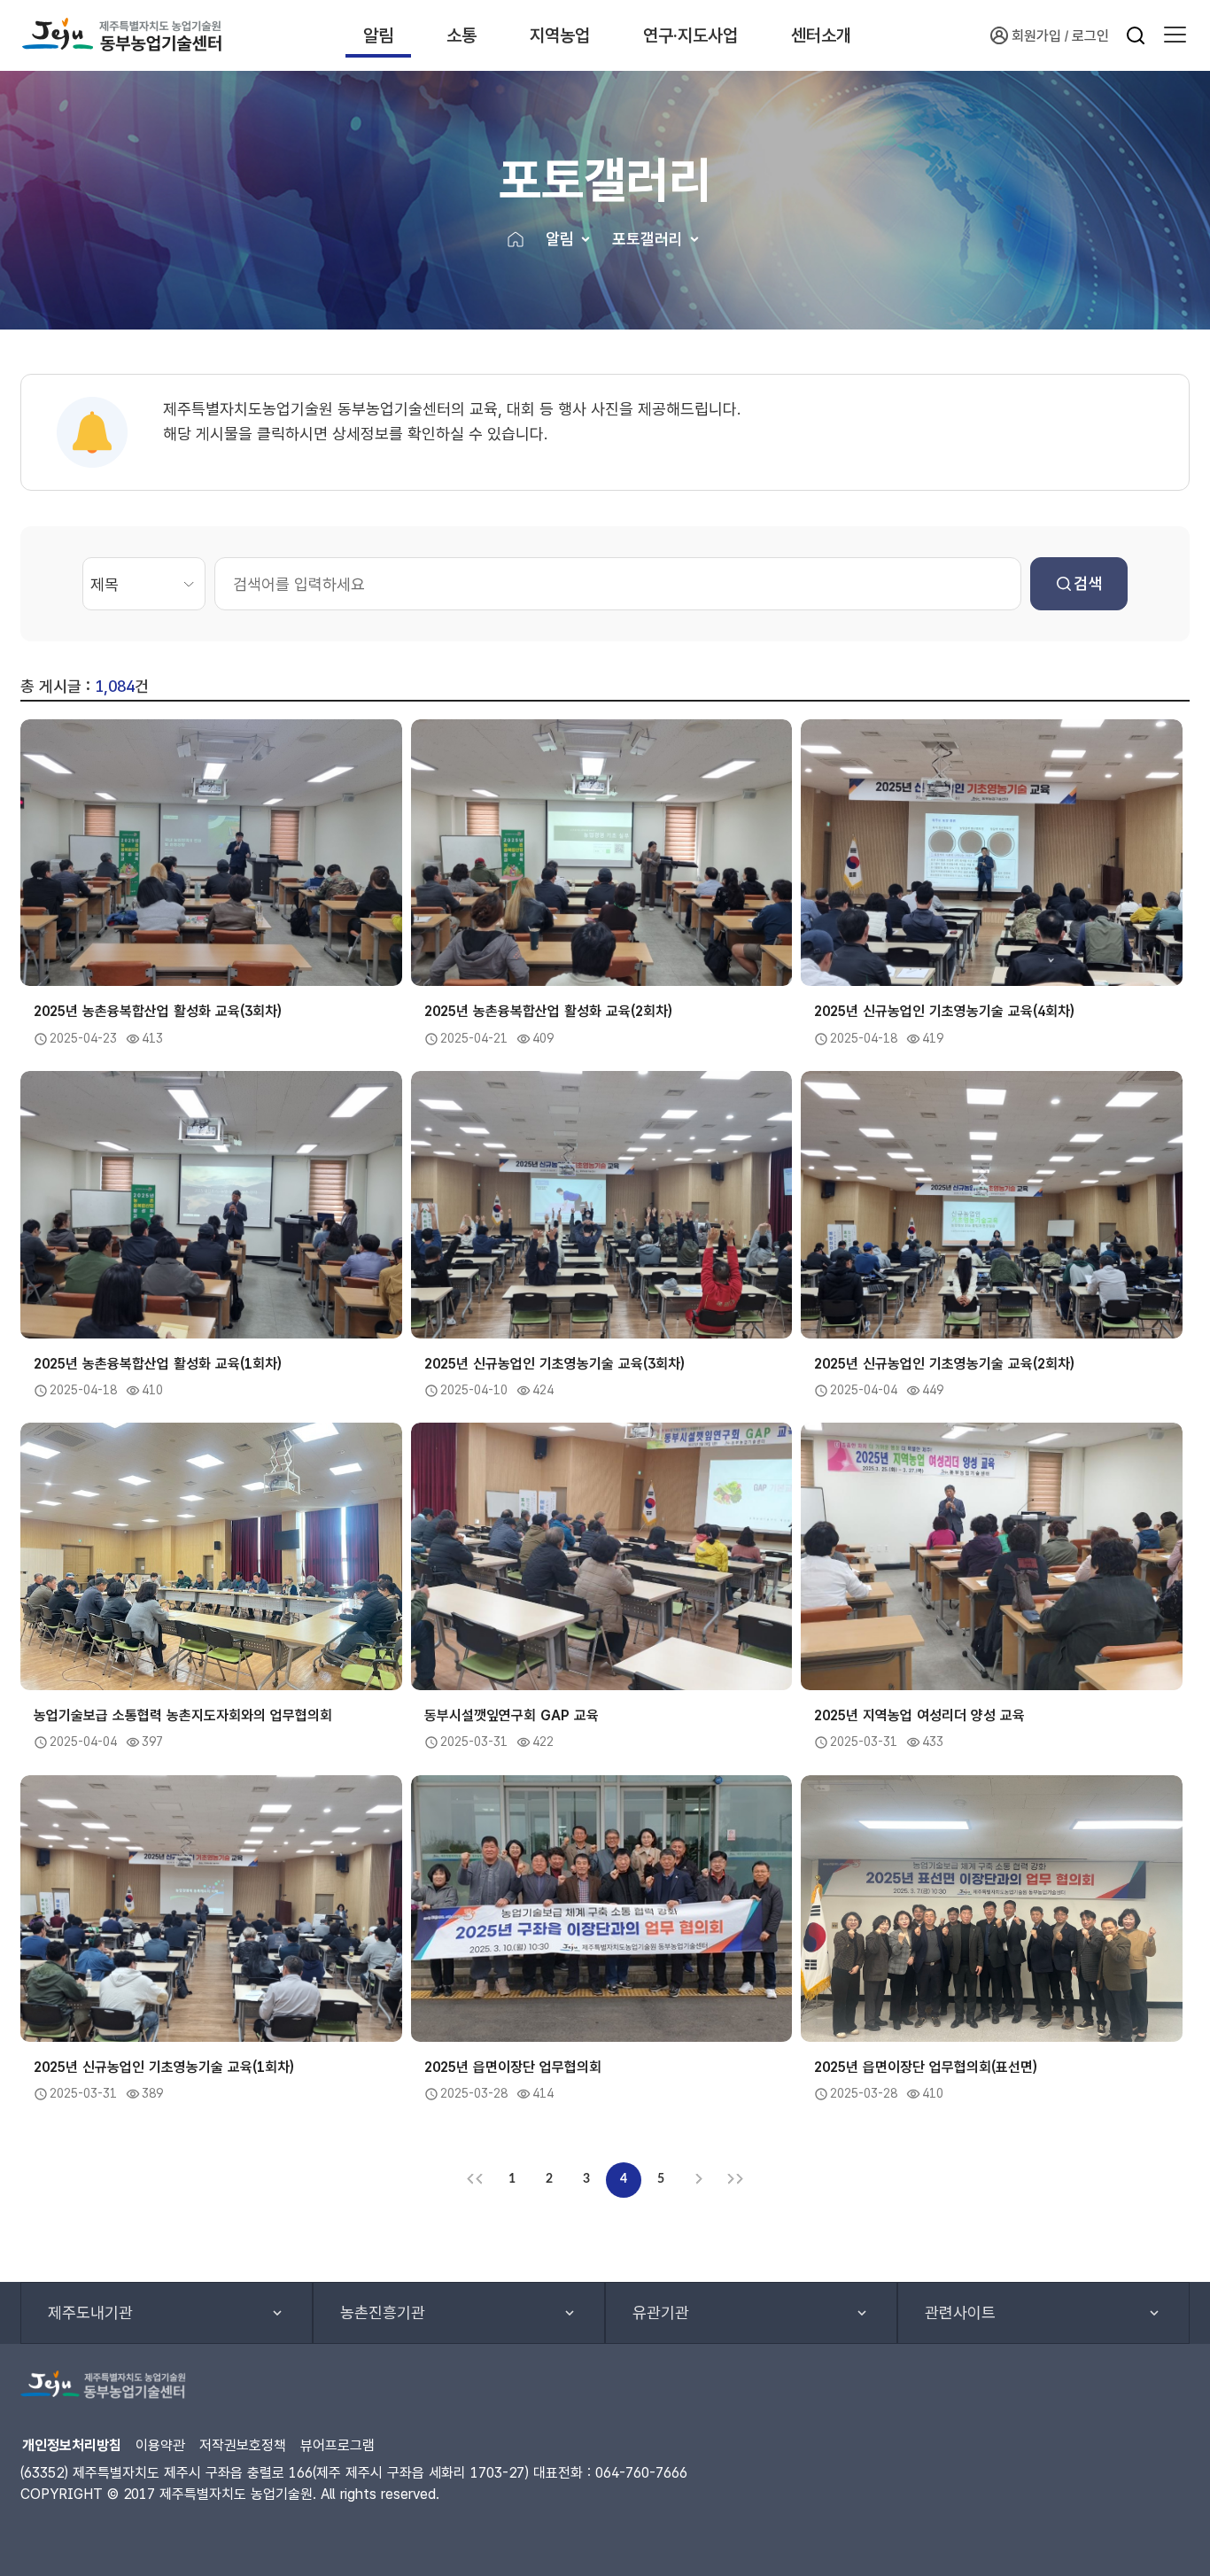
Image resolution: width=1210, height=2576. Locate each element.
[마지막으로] (735, 2180)
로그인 (1090, 36)
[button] (1175, 35)
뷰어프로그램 (337, 2445)
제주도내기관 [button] (90, 2312)
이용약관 (160, 2445)
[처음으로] (475, 2180)
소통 (462, 35)
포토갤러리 (648, 239)
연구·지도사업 (690, 35)
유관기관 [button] (661, 2312)
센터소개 (821, 35)
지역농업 (560, 35)
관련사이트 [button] (960, 2312)
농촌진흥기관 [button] (383, 2312)
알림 (378, 35)
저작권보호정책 (243, 2445)
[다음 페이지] (698, 2180)
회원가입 (1036, 36)
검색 (1088, 583)
